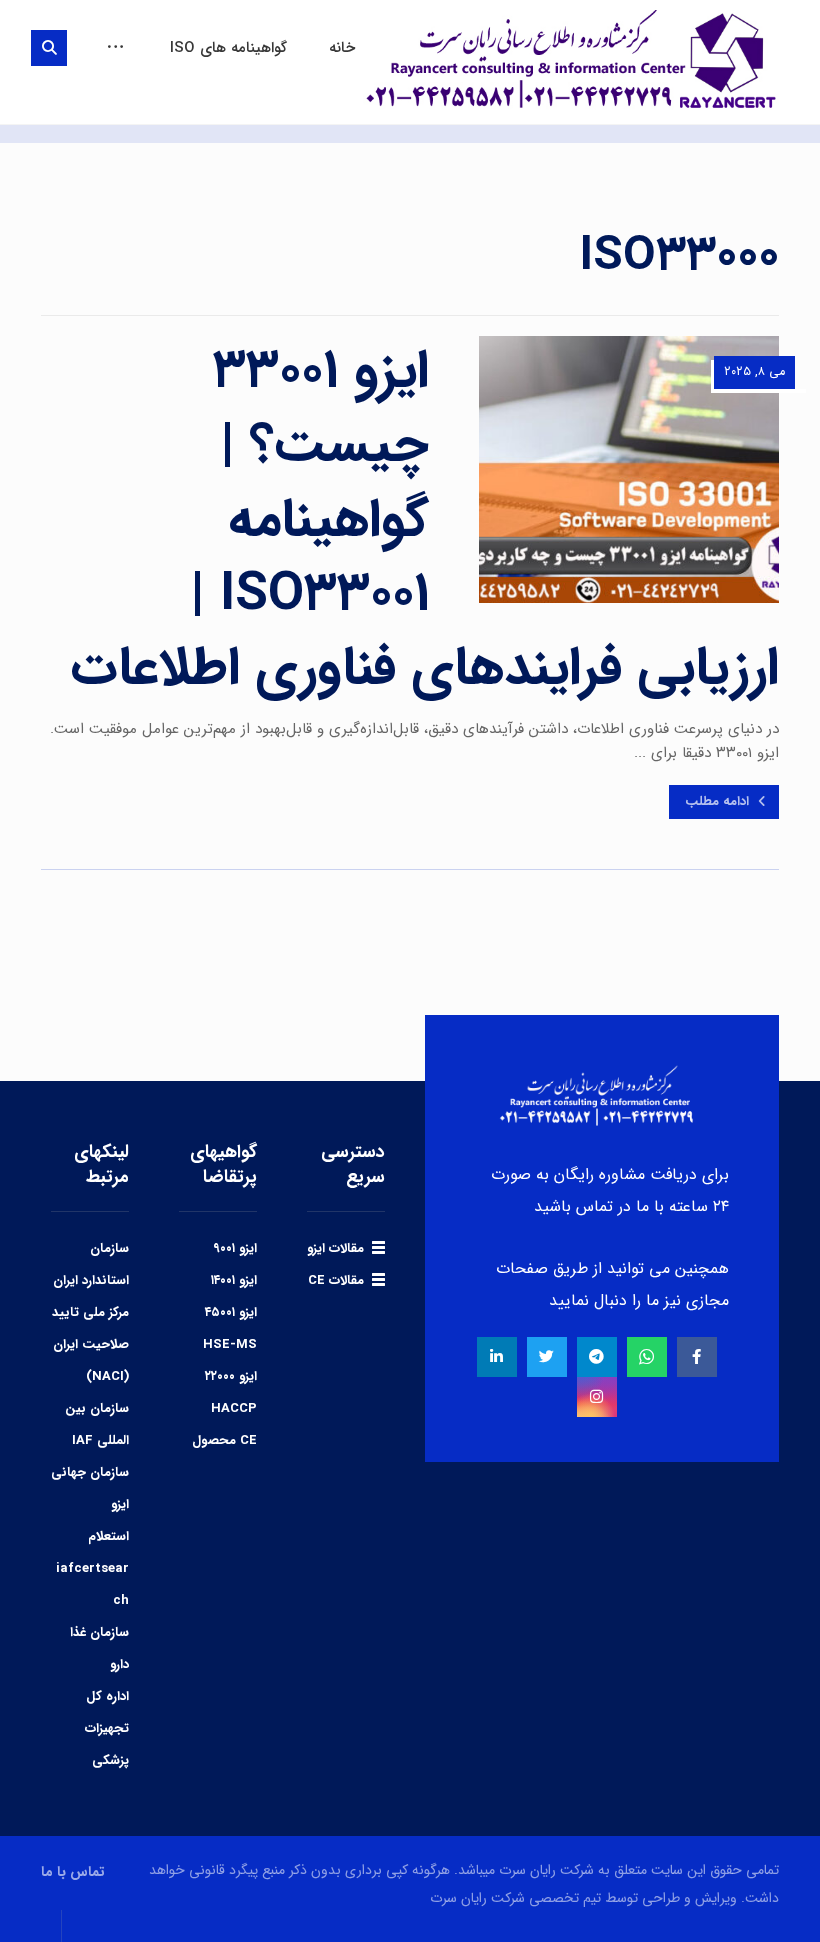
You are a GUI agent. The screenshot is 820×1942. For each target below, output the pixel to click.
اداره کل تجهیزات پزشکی (107, 1728)
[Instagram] (597, 1397)
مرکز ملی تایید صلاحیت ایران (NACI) (90, 1344)
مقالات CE (336, 1280)
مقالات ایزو (335, 1248)
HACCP (234, 1408)
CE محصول (224, 1440)
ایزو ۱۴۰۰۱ (234, 1280)
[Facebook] (697, 1357)
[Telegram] (597, 1357)
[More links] (115, 48)
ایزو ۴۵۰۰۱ (231, 1312)
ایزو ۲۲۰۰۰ (231, 1376)
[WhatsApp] (647, 1357)
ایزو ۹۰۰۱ (235, 1248)
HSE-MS (230, 1344)
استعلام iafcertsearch (92, 1568)
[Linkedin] (497, 1357)
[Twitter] (547, 1357)
